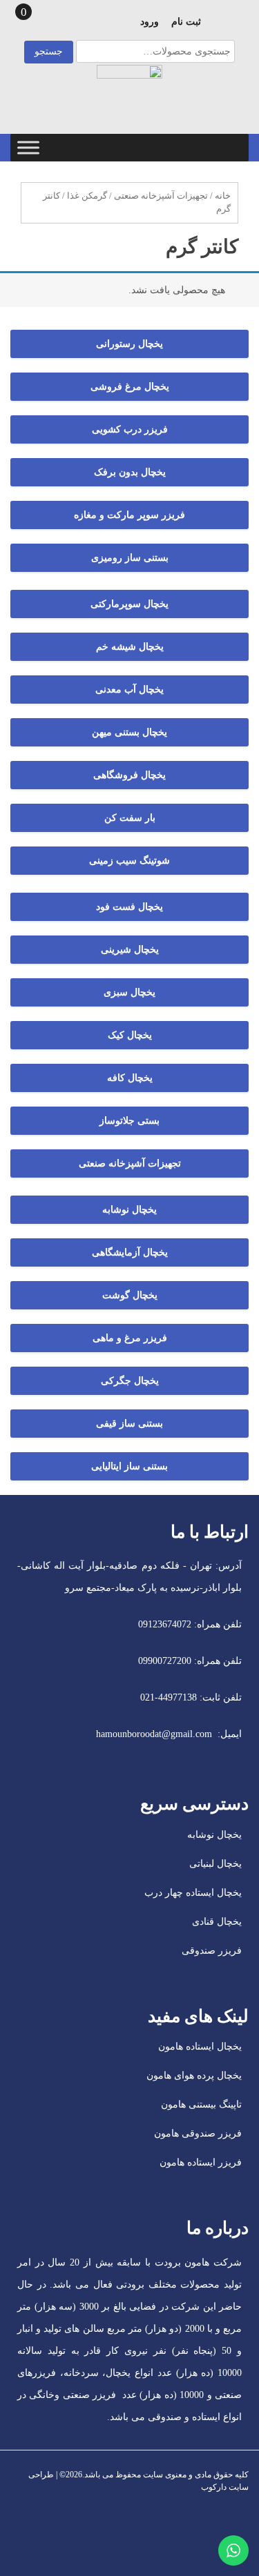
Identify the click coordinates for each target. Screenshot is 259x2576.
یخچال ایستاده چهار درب (193, 1893)
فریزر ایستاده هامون (201, 2162)
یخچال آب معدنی (129, 690)
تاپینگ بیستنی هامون (201, 2104)
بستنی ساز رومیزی (130, 558)
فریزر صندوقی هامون (198, 2133)
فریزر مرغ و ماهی (130, 1338)
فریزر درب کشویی (130, 429)
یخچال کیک (130, 1035)
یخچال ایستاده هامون (200, 2047)
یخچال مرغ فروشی (130, 387)
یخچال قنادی (217, 1922)
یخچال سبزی (129, 992)
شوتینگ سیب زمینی (129, 861)
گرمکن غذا (87, 196)
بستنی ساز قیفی (129, 1424)
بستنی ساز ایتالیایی (129, 1466)
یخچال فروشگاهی (129, 775)
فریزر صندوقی (212, 1951)
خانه (223, 196)
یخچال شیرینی (130, 950)
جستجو (49, 51)
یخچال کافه (130, 1078)
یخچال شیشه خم (130, 647)
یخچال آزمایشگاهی (130, 1252)
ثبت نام (186, 22)
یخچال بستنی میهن (129, 732)
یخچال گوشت (130, 1295)
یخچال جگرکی (130, 1381)
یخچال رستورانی (129, 344)
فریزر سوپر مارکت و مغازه (129, 515)
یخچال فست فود (129, 907)
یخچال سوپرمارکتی (129, 604)
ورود (150, 22)
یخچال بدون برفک (130, 472)
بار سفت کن (130, 818)
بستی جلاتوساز (129, 1121)
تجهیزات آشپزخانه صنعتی (161, 196)
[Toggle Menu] (28, 147)
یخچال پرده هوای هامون (194, 2075)
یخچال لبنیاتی (215, 1864)
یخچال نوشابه (129, 1210)
